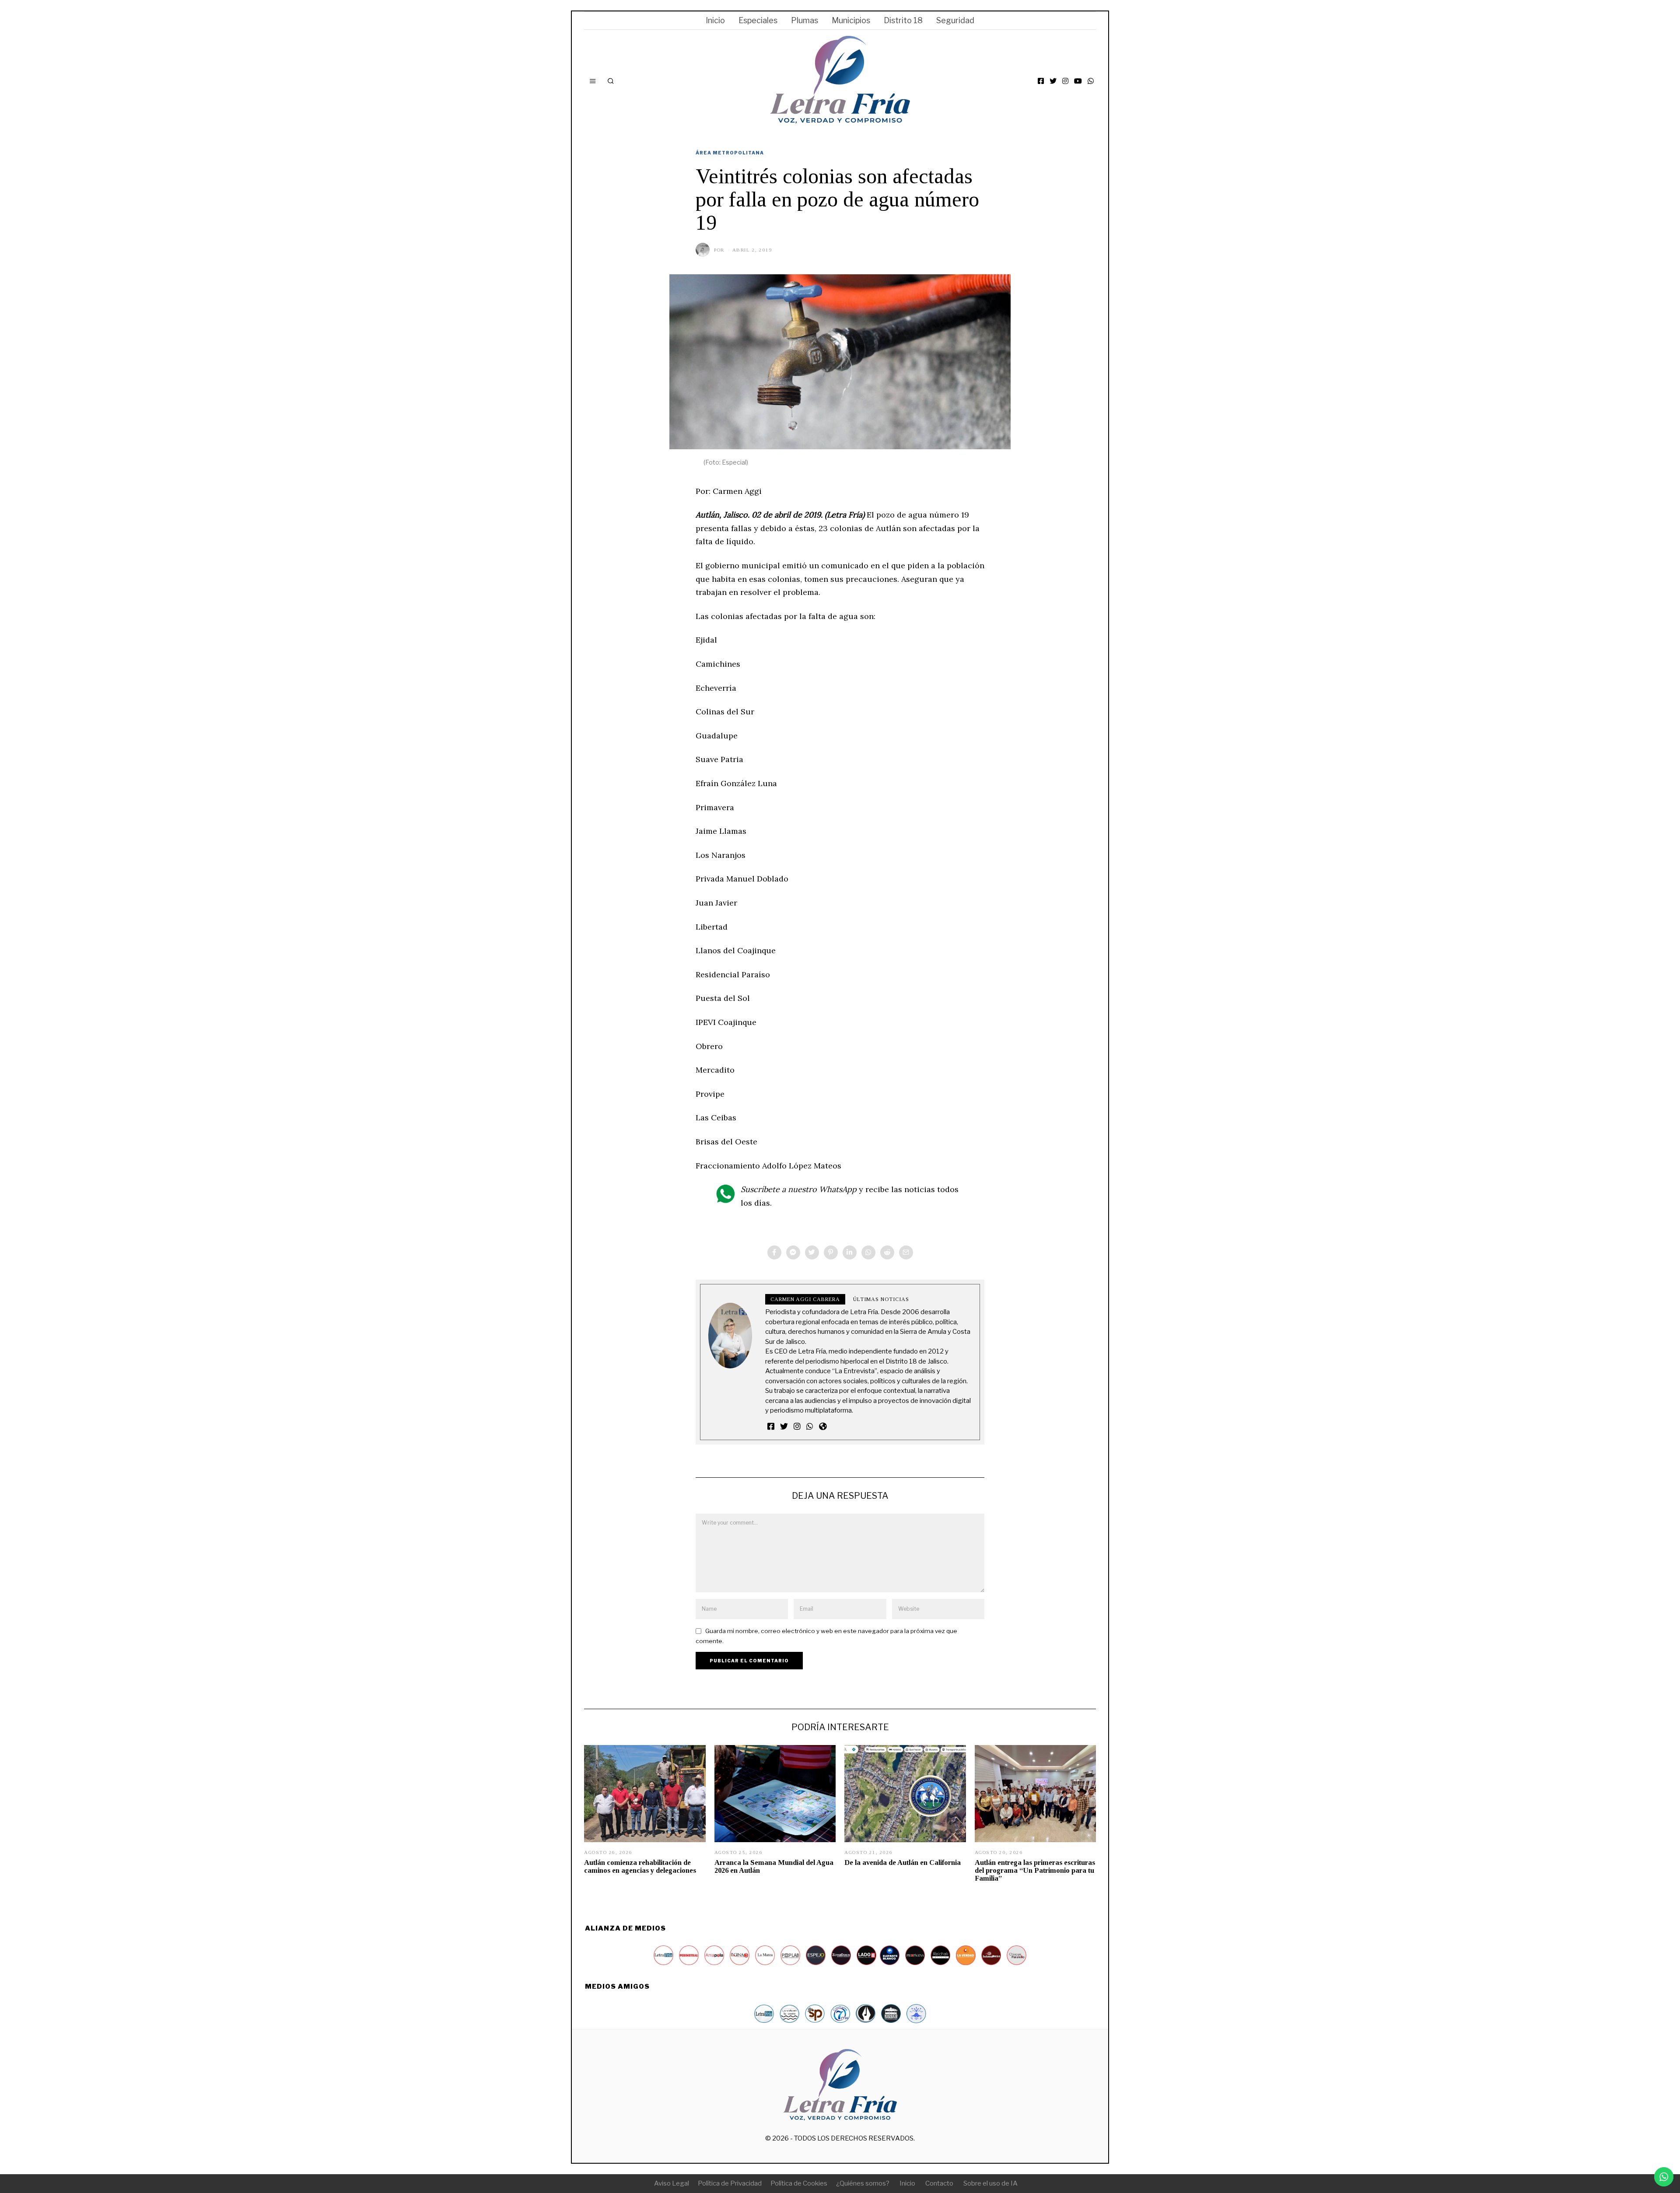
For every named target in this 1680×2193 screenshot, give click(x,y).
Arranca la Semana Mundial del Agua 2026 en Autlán (774, 1866)
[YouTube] (1078, 81)
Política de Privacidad (730, 2183)
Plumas (805, 20)
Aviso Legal (672, 2183)
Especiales (758, 20)
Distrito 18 (903, 20)
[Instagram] (1065, 81)
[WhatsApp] (1091, 81)
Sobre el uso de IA (990, 2183)
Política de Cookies (799, 2183)
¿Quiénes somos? (863, 2183)
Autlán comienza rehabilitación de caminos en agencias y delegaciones (640, 1866)
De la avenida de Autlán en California (903, 1862)
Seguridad (955, 20)
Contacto (939, 2183)
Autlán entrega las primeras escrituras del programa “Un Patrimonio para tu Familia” (1035, 1870)
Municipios (851, 20)
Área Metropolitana (730, 153)
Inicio (715, 20)
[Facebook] (1041, 81)
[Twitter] (1053, 81)
